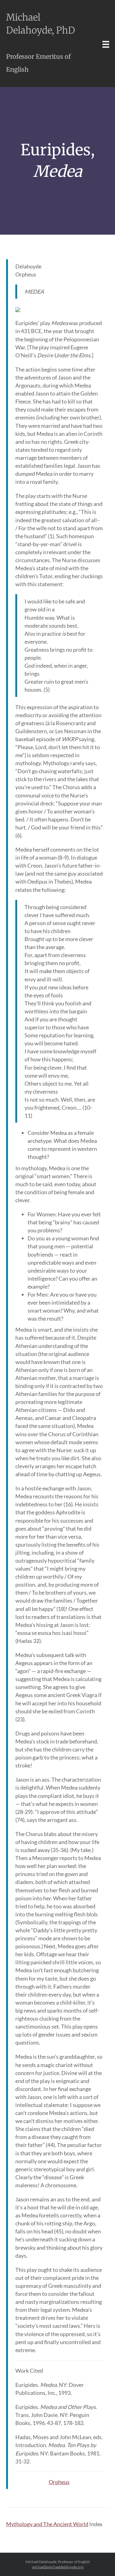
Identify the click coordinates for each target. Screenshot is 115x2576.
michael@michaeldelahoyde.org (58, 2567)
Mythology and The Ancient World (47, 2524)
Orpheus (59, 2482)
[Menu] (106, 44)
